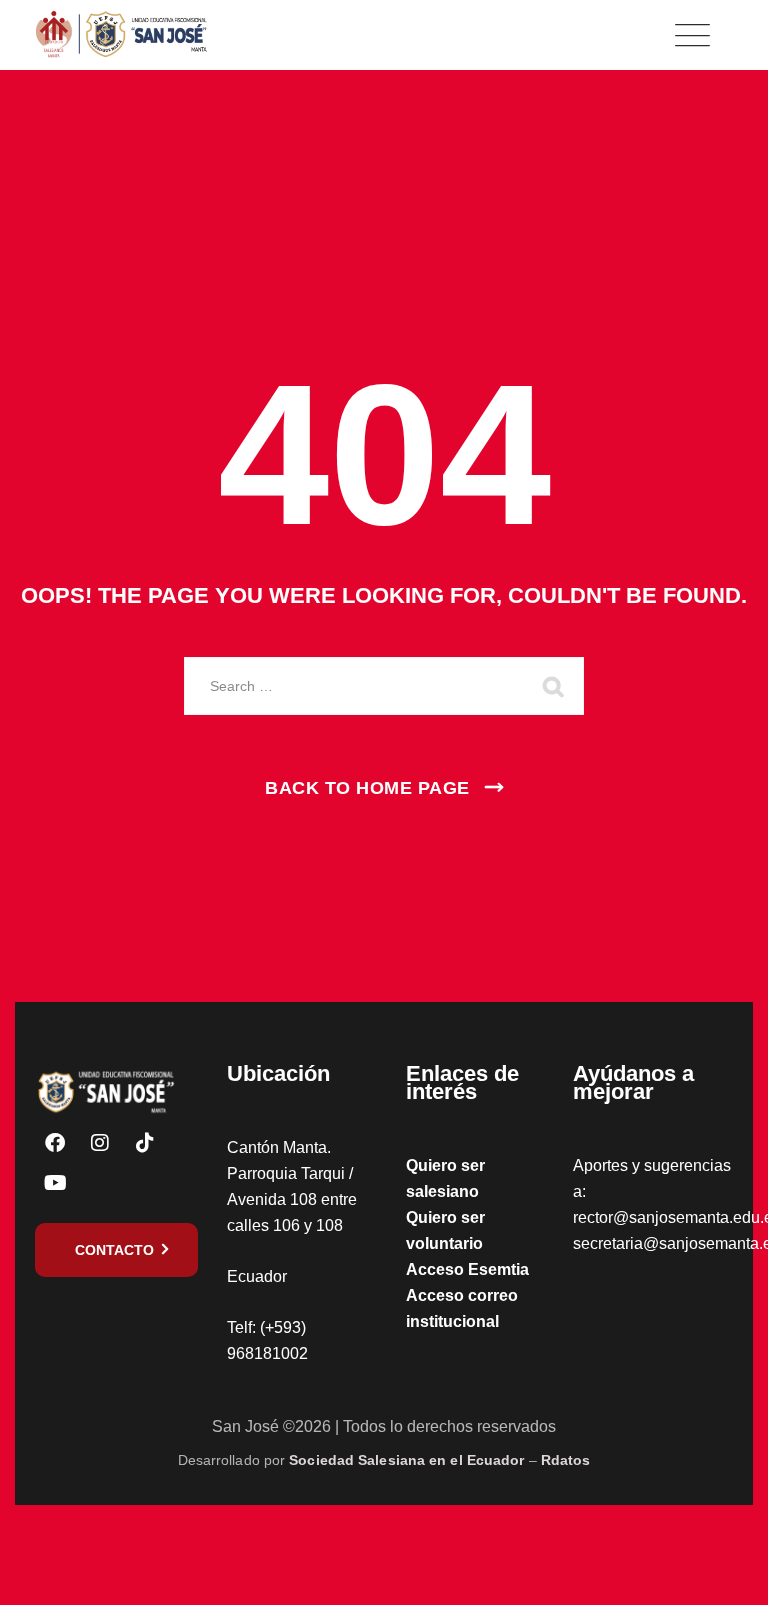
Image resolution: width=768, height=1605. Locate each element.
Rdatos (566, 1460)
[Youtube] (55, 1183)
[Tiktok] (145, 1143)
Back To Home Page (367, 788)
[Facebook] (55, 1143)
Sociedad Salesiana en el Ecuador (406, 1460)
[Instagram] (100, 1143)
